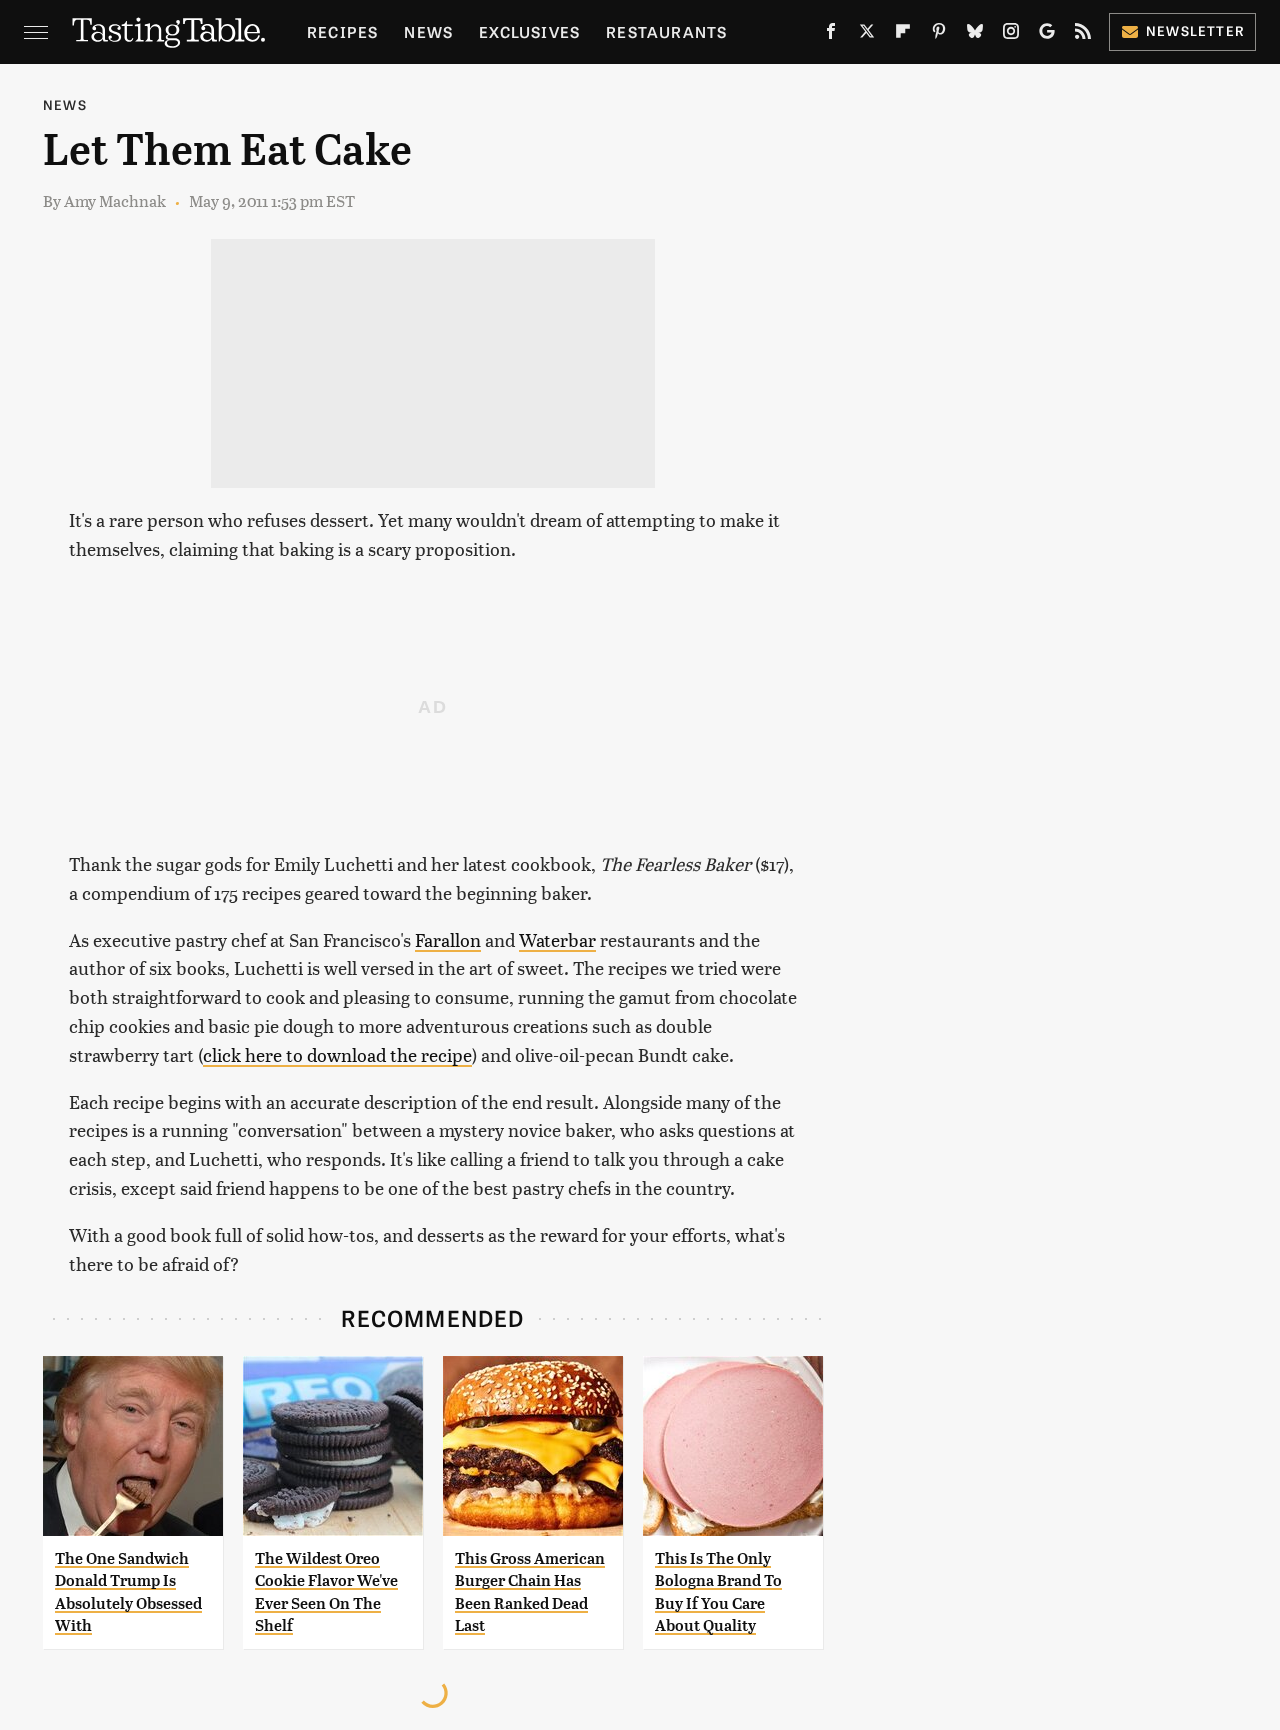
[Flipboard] (903, 35)
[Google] (1047, 35)
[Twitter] (867, 35)
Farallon (448, 939)
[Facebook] (831, 35)
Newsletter (1195, 30)
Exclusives (529, 31)
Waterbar (557, 939)
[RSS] (1083, 35)
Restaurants (666, 31)
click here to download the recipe (337, 1054)
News (428, 31)
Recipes (342, 31)
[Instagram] (1011, 35)
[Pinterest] (939, 35)
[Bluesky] (975, 35)
